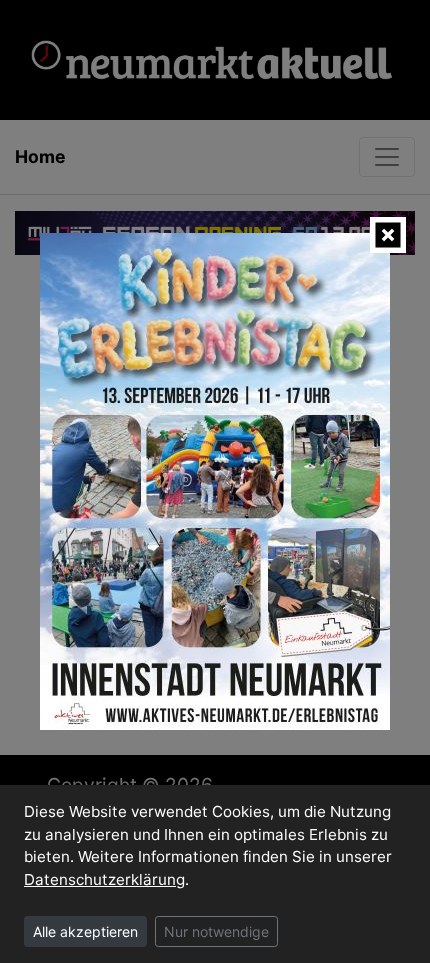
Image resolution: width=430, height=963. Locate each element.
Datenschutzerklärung (104, 879)
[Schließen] (388, 235)
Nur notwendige (216, 931)
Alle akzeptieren (85, 931)
